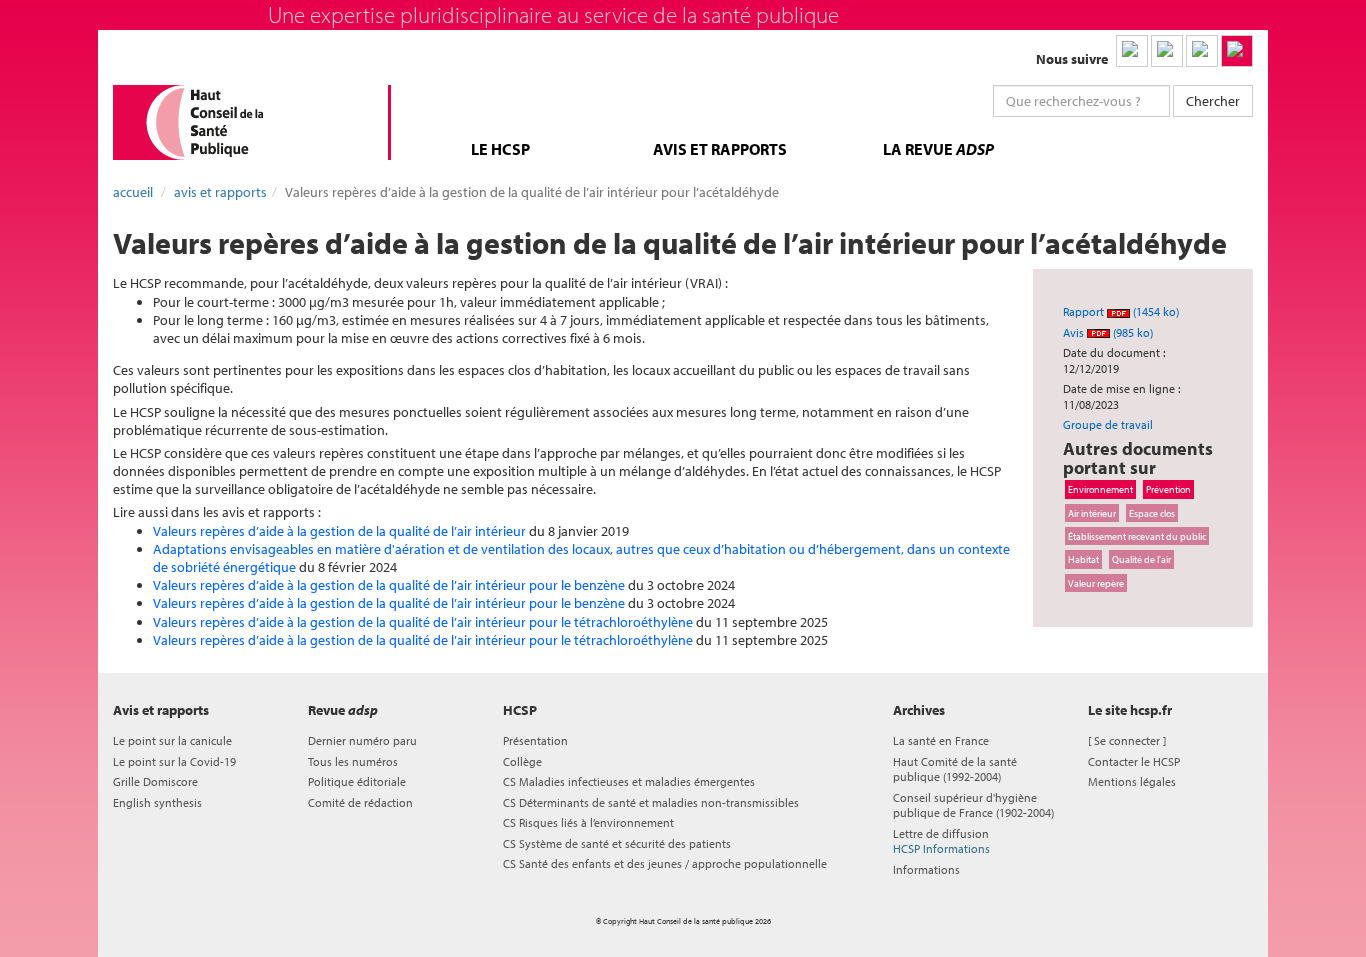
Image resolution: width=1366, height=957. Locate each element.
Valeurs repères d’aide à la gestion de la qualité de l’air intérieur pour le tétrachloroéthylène (423, 622)
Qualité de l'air (1141, 559)
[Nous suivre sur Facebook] (1202, 51)
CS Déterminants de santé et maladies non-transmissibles (651, 802)
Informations (926, 869)
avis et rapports (720, 149)
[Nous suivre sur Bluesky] (1167, 51)
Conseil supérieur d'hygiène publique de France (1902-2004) (973, 805)
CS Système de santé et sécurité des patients (617, 843)
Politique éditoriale (357, 781)
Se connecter (1127, 740)
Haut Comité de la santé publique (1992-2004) (955, 769)
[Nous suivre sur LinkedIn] (1132, 51)
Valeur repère (1096, 583)
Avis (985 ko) (1108, 332)
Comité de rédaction (360, 802)
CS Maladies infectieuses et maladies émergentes (629, 781)
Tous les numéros (353, 761)
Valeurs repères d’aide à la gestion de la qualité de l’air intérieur (339, 531)
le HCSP (500, 149)
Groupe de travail (1108, 424)
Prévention (1168, 489)
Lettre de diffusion (941, 841)
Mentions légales (1132, 781)
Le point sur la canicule (172, 740)
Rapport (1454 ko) (1121, 311)
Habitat (1083, 559)
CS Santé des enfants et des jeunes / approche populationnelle (665, 863)
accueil (133, 192)
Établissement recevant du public (1137, 536)
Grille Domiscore (155, 781)
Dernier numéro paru (362, 740)
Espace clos (1152, 513)
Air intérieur (1092, 513)
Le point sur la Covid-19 (174, 761)
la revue (938, 149)
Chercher (1213, 101)
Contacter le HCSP (1134, 761)
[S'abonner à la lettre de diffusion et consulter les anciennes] (1237, 51)
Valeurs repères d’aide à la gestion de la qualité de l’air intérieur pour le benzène (389, 585)
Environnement (1100, 489)
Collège (522, 761)
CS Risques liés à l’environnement (588, 822)
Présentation (535, 740)
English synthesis (157, 802)
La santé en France (941, 740)
